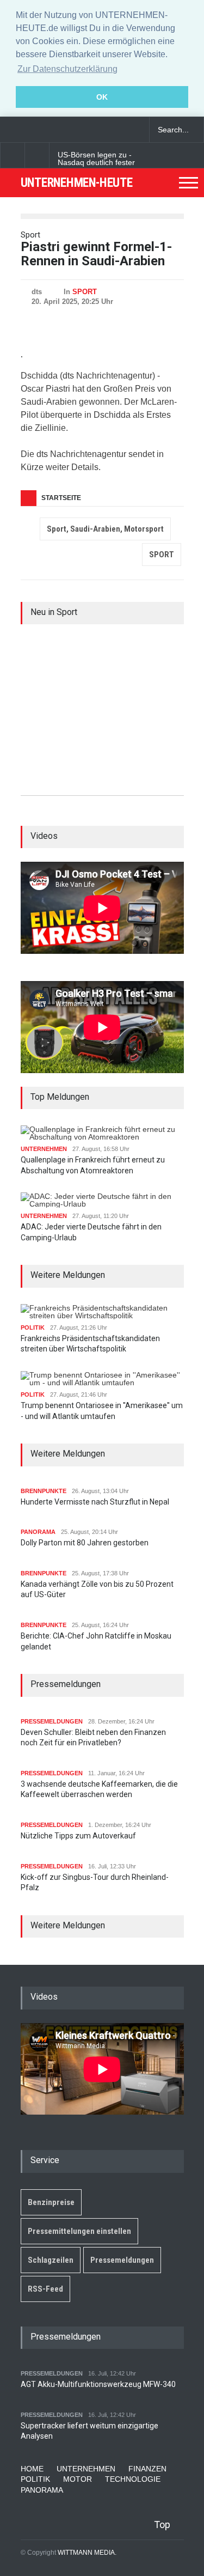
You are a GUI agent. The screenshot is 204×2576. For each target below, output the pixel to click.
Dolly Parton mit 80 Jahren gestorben (85, 1543)
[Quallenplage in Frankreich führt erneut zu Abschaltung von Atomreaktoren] (102, 1133)
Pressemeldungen (122, 2260)
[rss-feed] (49, 130)
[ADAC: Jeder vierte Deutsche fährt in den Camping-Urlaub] (102, 1200)
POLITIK (33, 1327)
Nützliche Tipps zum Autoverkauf (78, 1836)
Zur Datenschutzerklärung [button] (67, 69)
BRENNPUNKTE (44, 1491)
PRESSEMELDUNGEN (52, 1721)
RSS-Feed (45, 2289)
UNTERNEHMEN (44, 1149)
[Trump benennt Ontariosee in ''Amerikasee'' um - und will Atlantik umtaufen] (102, 1379)
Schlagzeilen (51, 2260)
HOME (32, 2469)
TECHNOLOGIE (133, 2479)
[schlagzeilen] (11, 130)
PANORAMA (38, 1532)
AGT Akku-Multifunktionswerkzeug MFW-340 (98, 2384)
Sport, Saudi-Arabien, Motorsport (105, 529)
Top (162, 2525)
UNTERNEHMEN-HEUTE (77, 183)
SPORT (85, 292)
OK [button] (102, 97)
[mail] (30, 130)
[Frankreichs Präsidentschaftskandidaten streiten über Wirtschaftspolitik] (102, 1312)
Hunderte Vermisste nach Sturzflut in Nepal (95, 1502)
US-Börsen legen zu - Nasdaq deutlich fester (96, 159)
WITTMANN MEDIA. (87, 2553)
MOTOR (78, 2479)
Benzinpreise (51, 2202)
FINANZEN (147, 2469)
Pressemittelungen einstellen (79, 2231)
